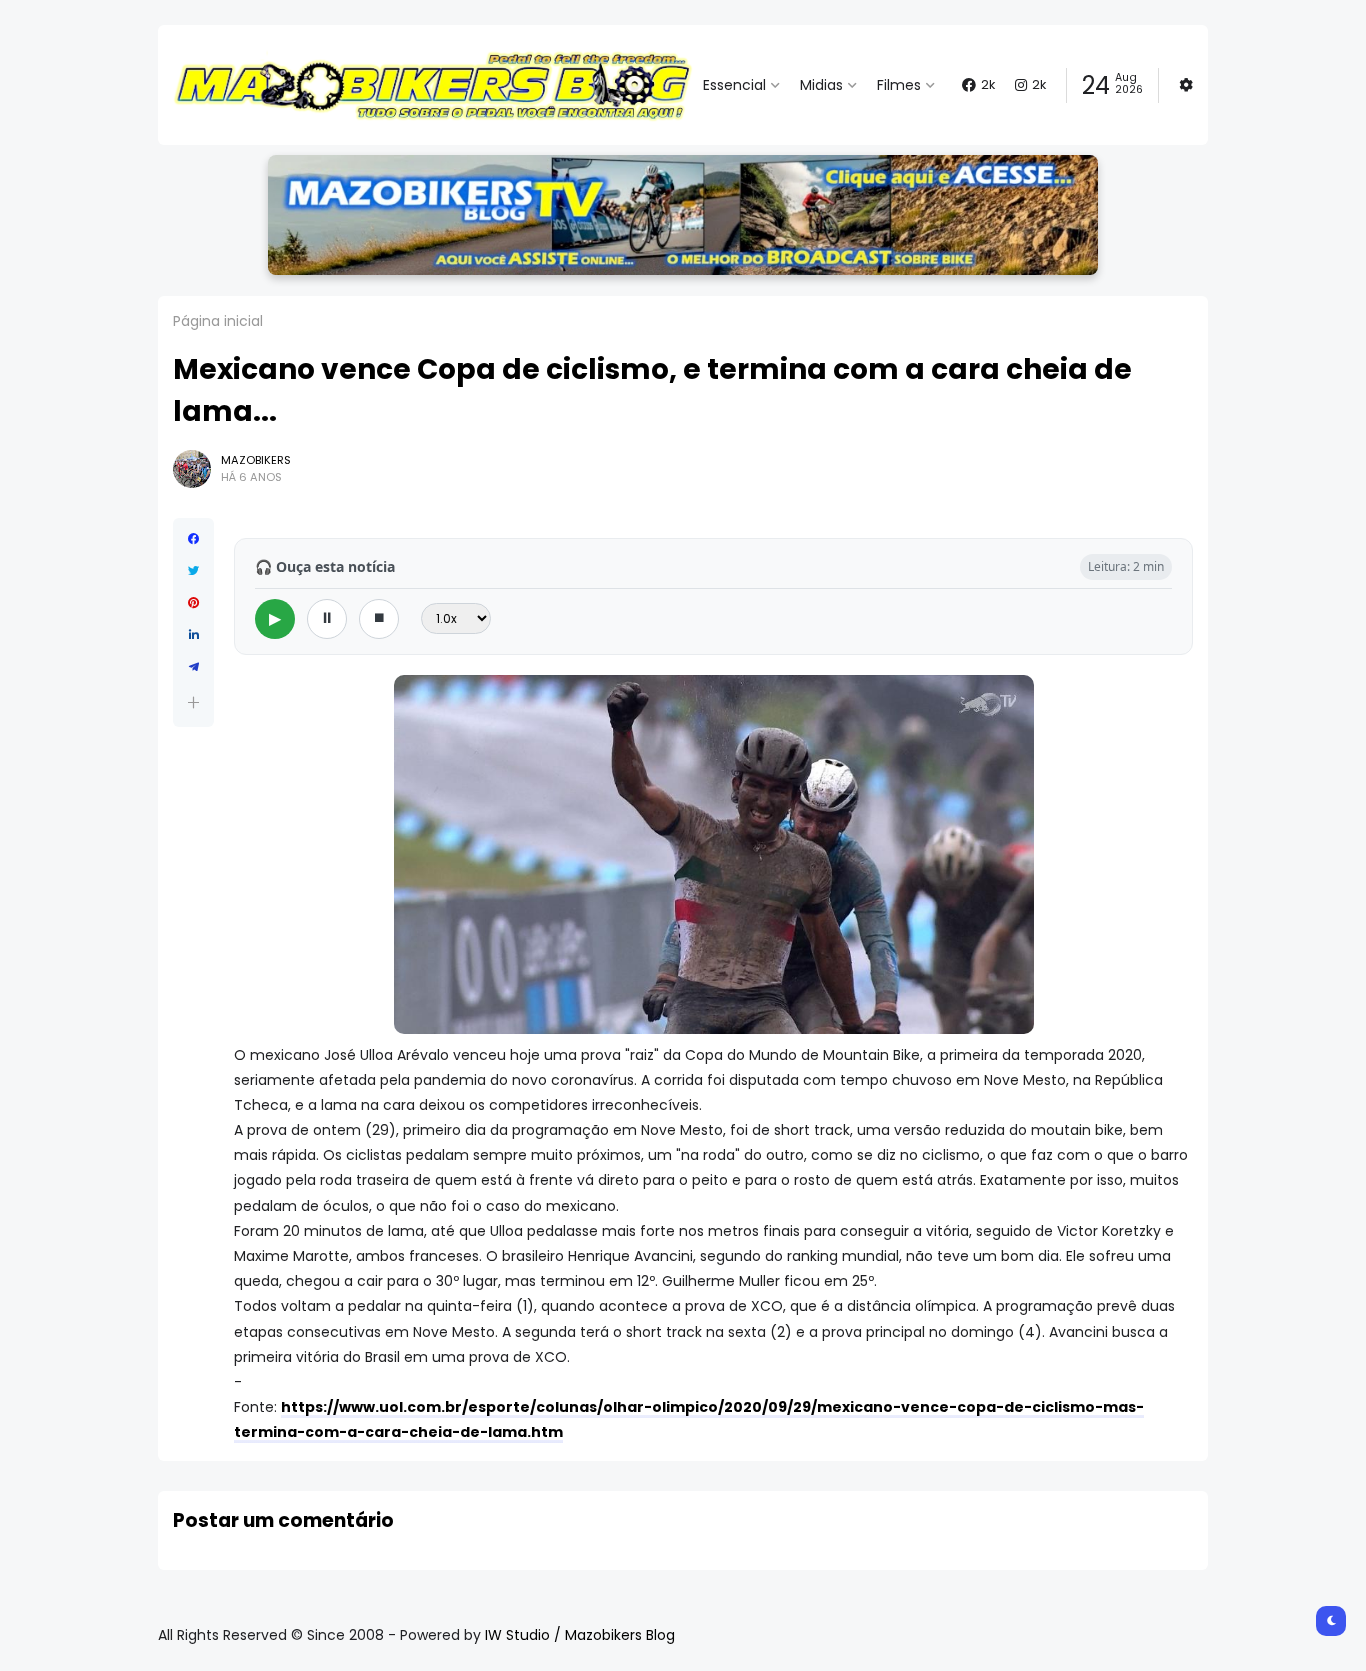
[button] (193, 702)
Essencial (734, 85)
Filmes (899, 85)
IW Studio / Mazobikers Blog (580, 1635)
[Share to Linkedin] (193, 635)
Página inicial (218, 321)
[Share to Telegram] (193, 667)
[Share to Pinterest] (193, 603)
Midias (821, 85)
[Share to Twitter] (193, 571)
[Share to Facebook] (193, 539)
